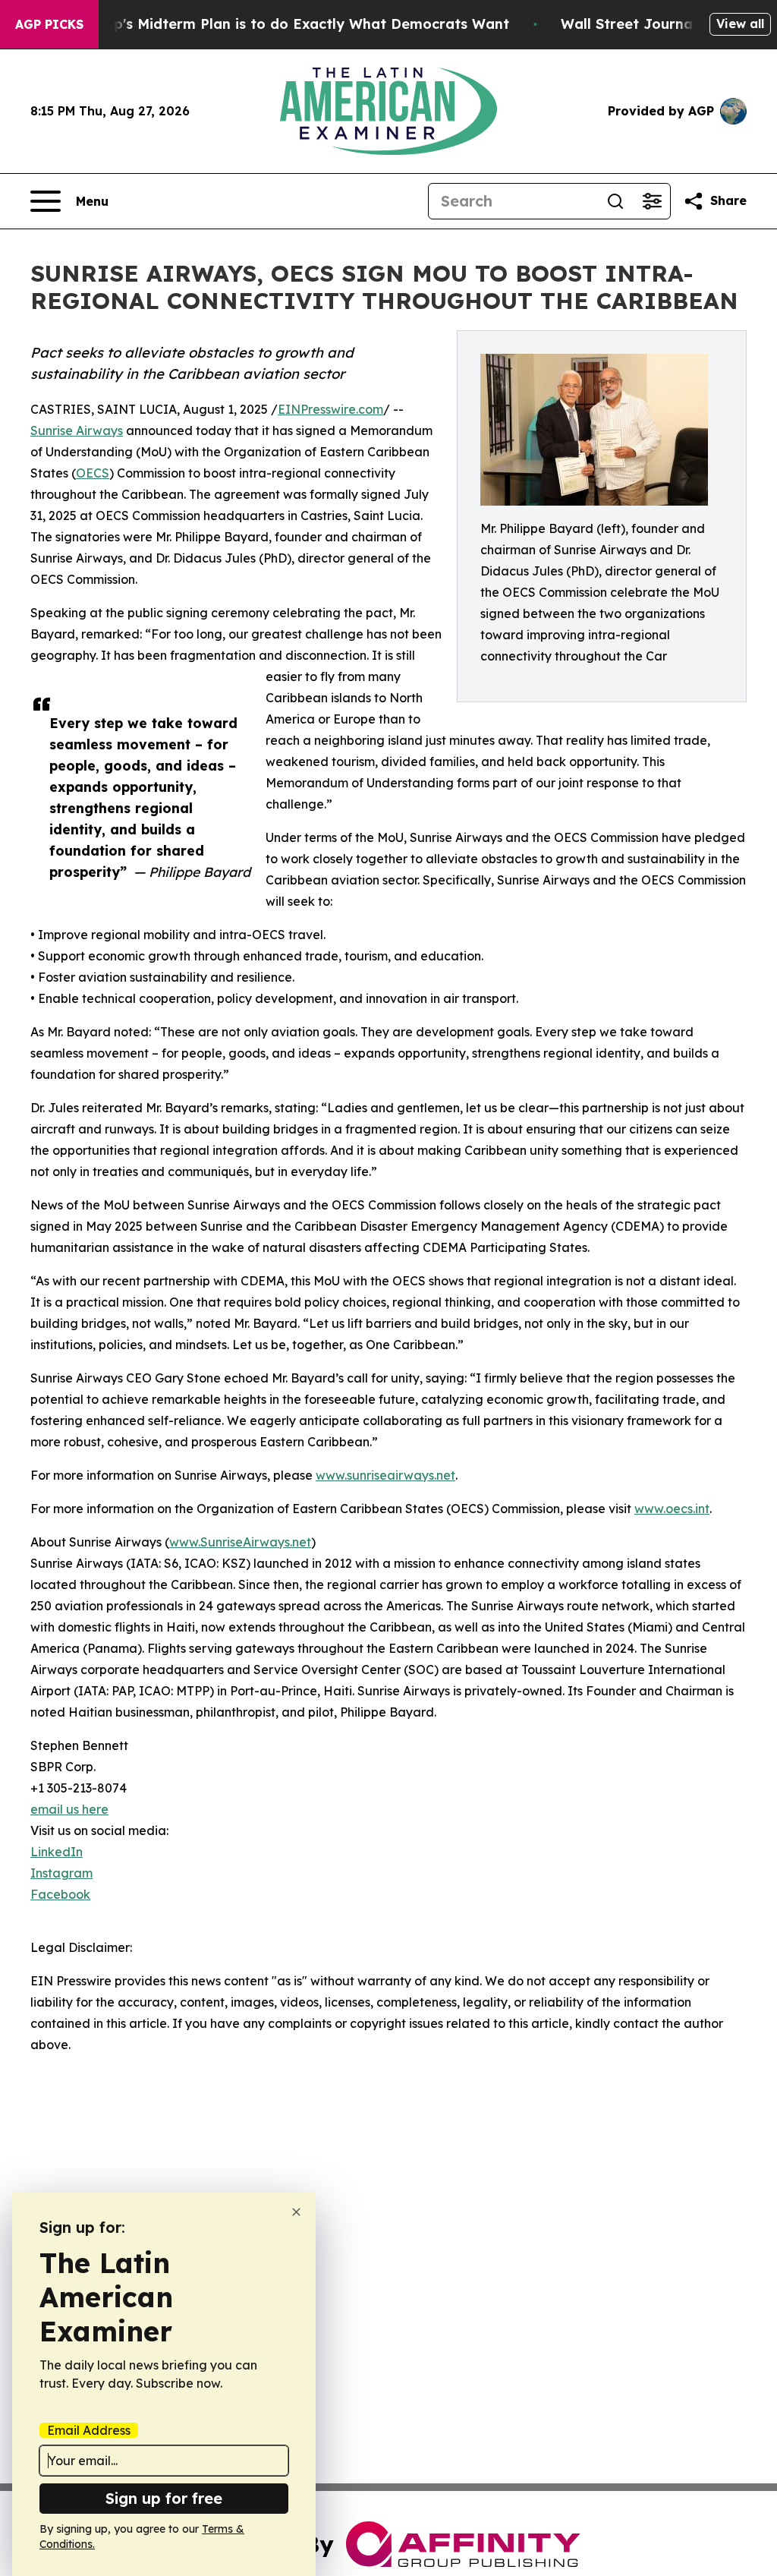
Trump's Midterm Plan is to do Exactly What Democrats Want (294, 24)
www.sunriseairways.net (385, 1475)
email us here (69, 1809)
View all (740, 24)
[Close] (296, 2212)
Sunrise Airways (77, 430)
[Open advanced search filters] (652, 201)
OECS (93, 473)
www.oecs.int (672, 1509)
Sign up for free (164, 2498)
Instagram (61, 1873)
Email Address (89, 2430)
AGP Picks (49, 24)
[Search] (615, 201)
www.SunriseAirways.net (240, 1542)
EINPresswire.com (330, 409)
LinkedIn (57, 1852)
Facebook (60, 1894)
